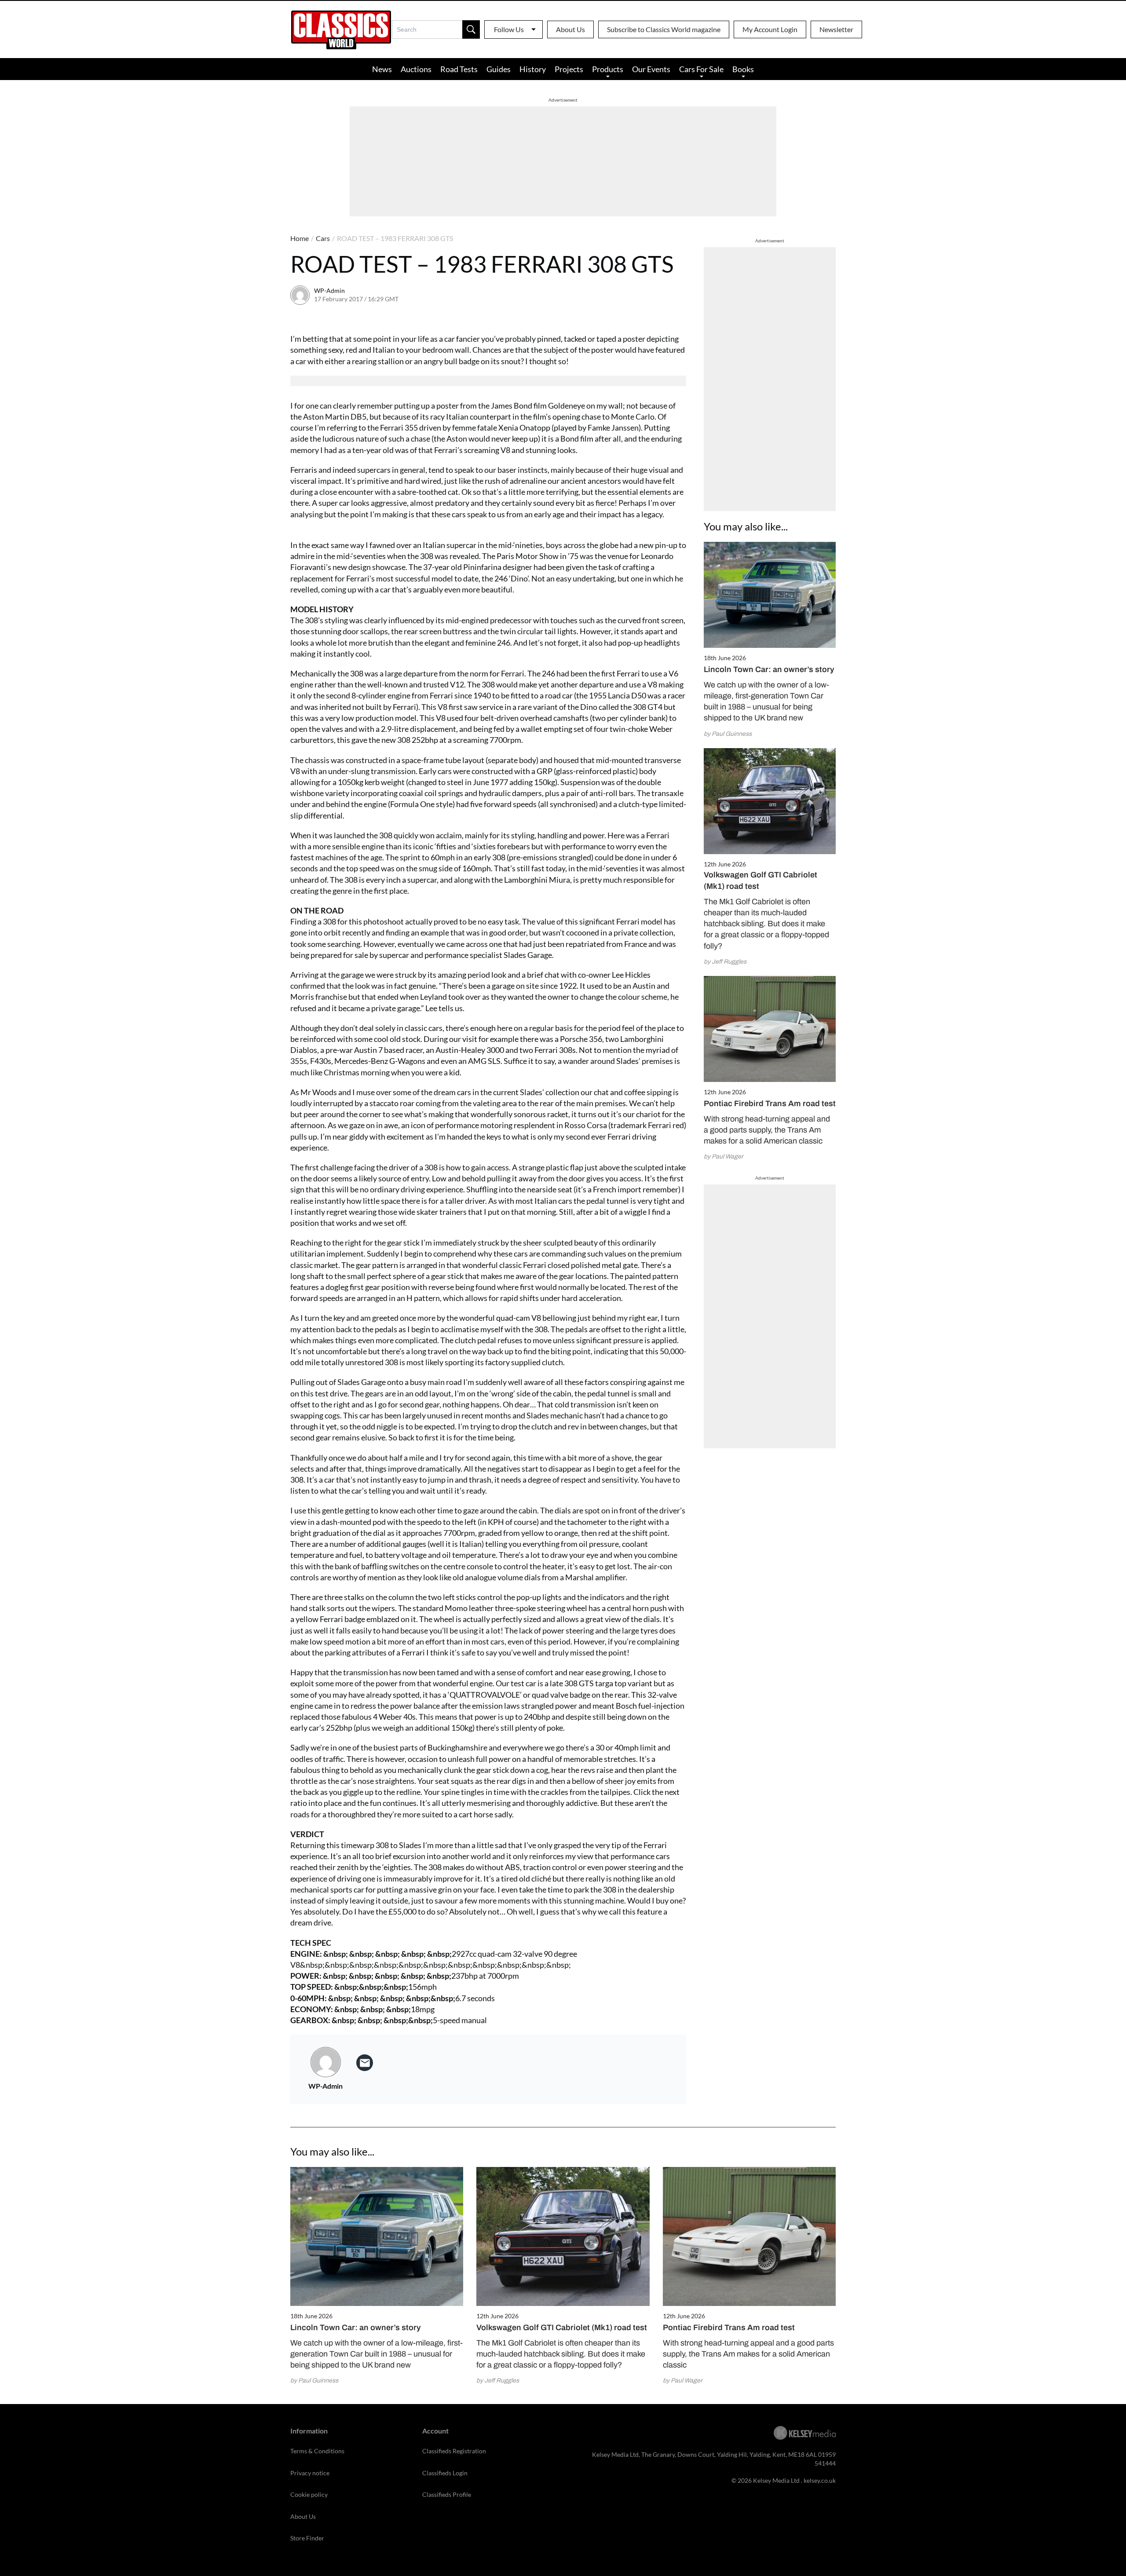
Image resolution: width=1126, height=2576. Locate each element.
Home (300, 238)
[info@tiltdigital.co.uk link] (365, 2063)
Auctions (416, 69)
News (382, 69)
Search (471, 29)
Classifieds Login (445, 2473)
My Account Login (770, 29)
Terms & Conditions (317, 2451)
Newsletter (836, 29)
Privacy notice (310, 2473)
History (533, 69)
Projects (569, 69)
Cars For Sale (701, 69)
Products (608, 69)
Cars (323, 238)
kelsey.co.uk (820, 2480)
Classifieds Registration (454, 2451)
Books (743, 69)
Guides (499, 69)
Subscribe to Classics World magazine (664, 29)
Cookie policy (309, 2494)
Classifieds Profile (447, 2494)
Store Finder (307, 2538)
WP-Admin (329, 290)
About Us (570, 29)
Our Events (651, 69)
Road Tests (459, 69)
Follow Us (509, 29)
